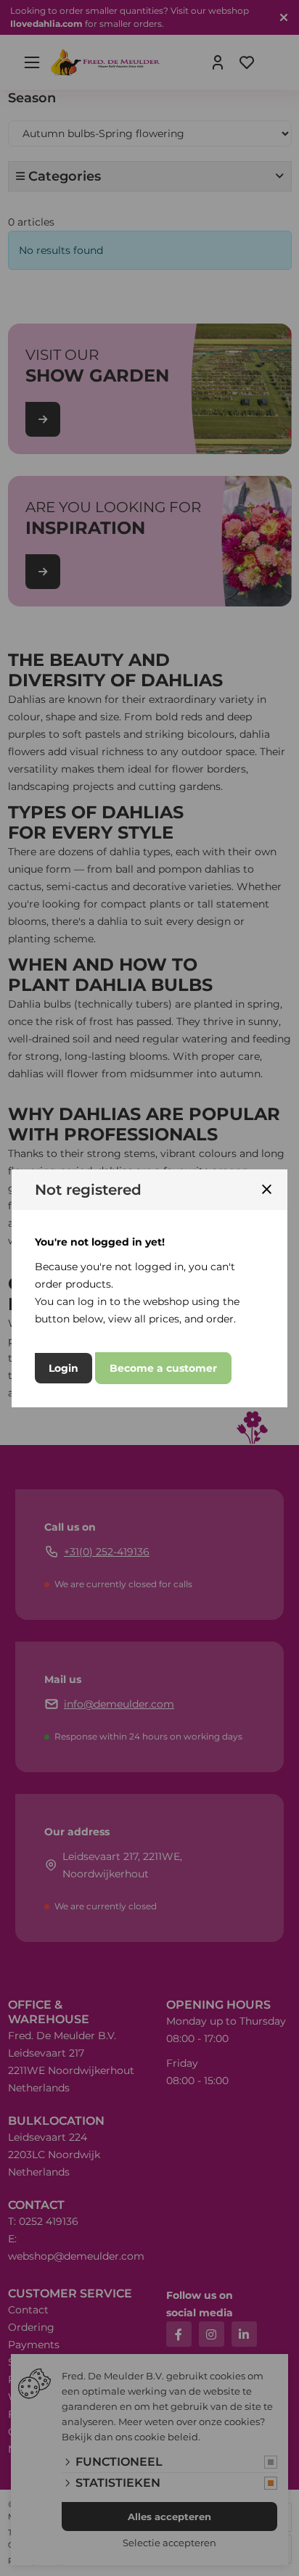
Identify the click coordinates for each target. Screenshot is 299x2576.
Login (64, 1368)
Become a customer (163, 1368)
